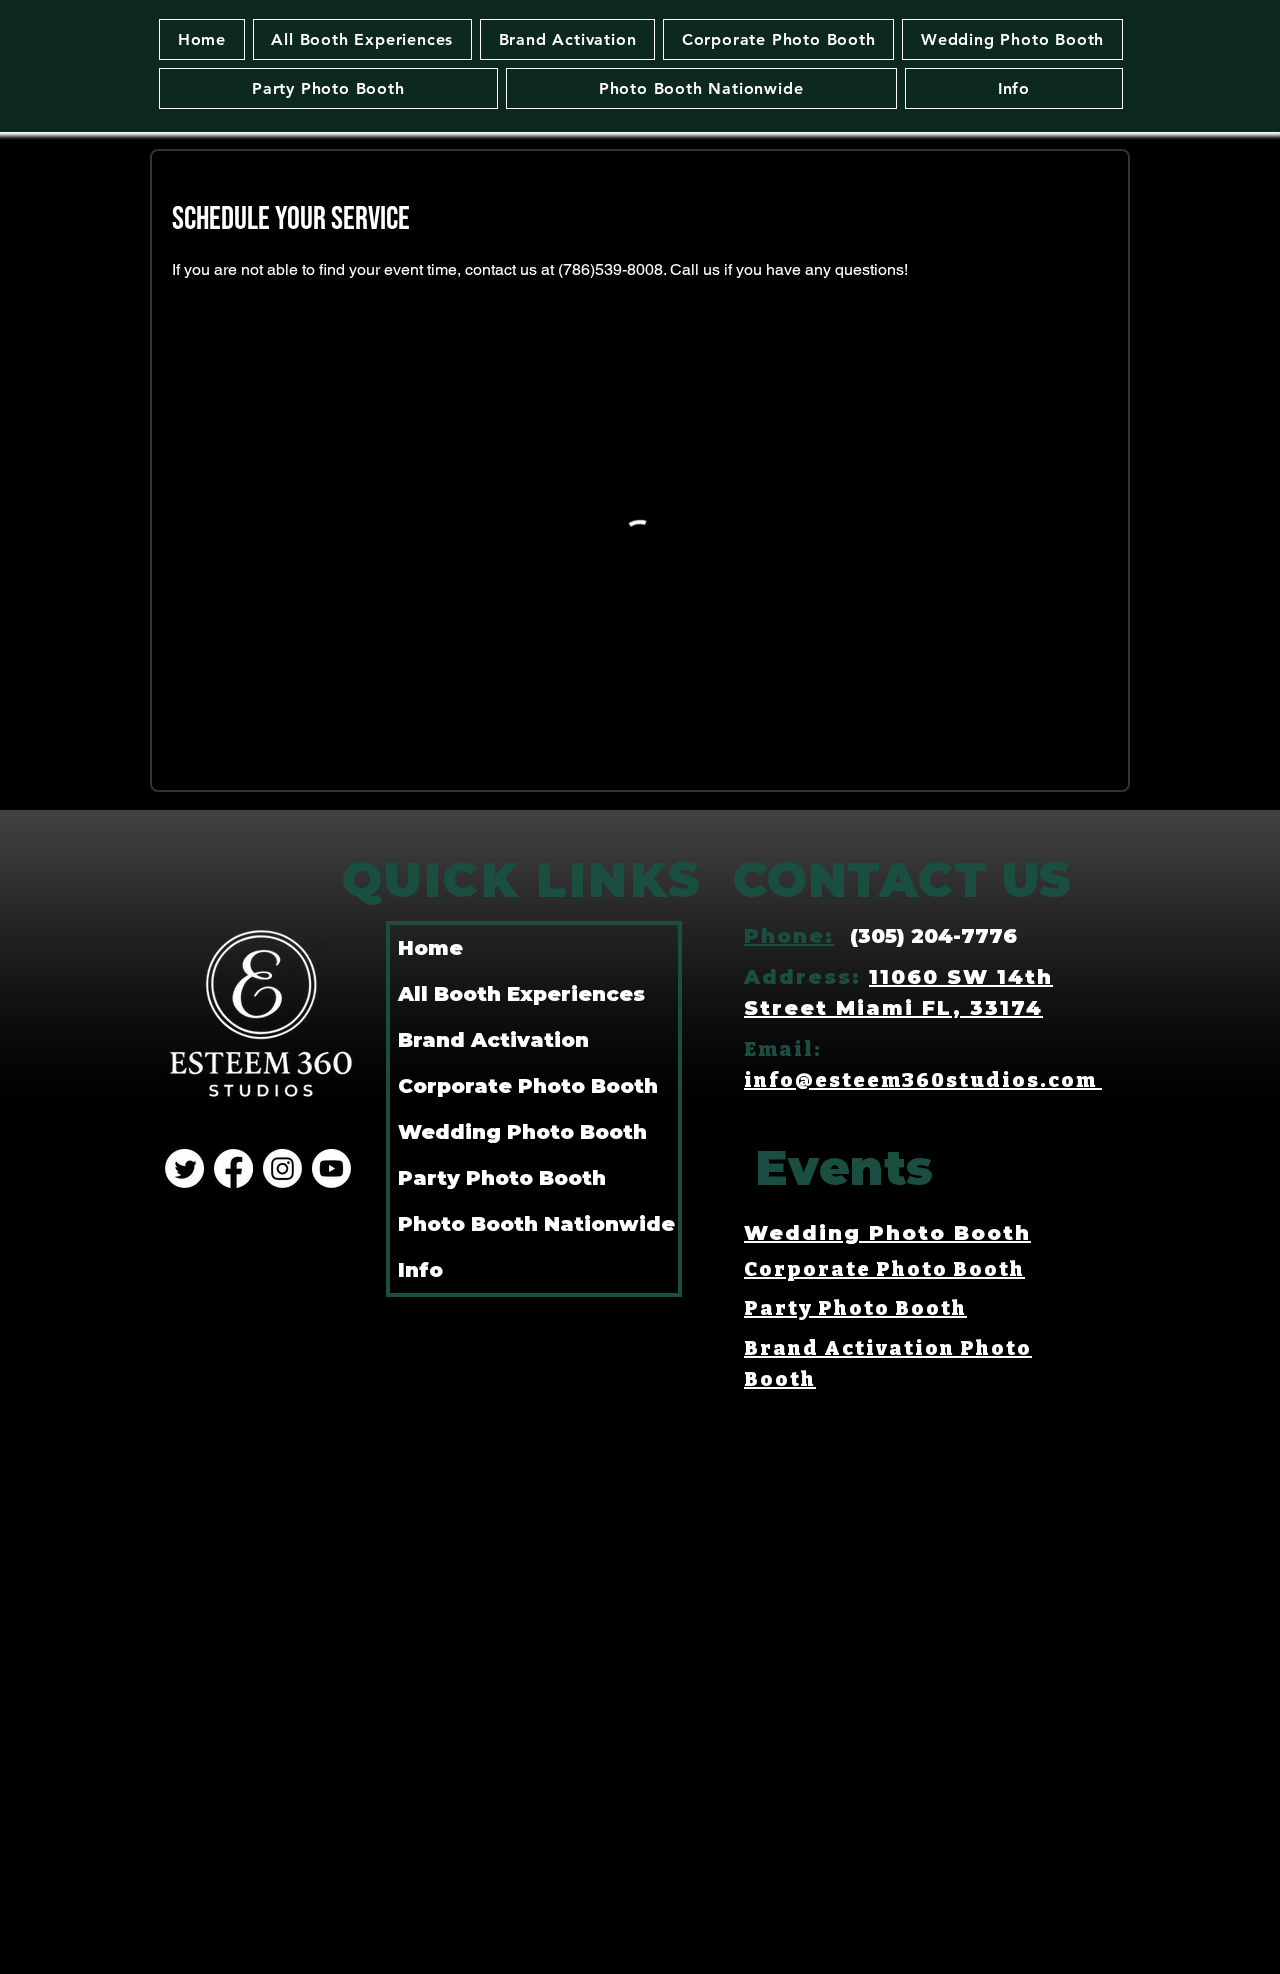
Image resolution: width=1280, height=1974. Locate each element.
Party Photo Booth (502, 1178)
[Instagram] (282, 1168)
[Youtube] (331, 1168)
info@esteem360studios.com (923, 1080)
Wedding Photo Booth (522, 1132)
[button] (362, 39)
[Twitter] (184, 1168)
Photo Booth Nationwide (536, 1224)
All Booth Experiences (521, 994)
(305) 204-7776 (933, 936)
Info (420, 1270)
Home (430, 948)
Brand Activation (493, 1040)
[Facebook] (233, 1168)
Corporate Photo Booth (528, 1086)
